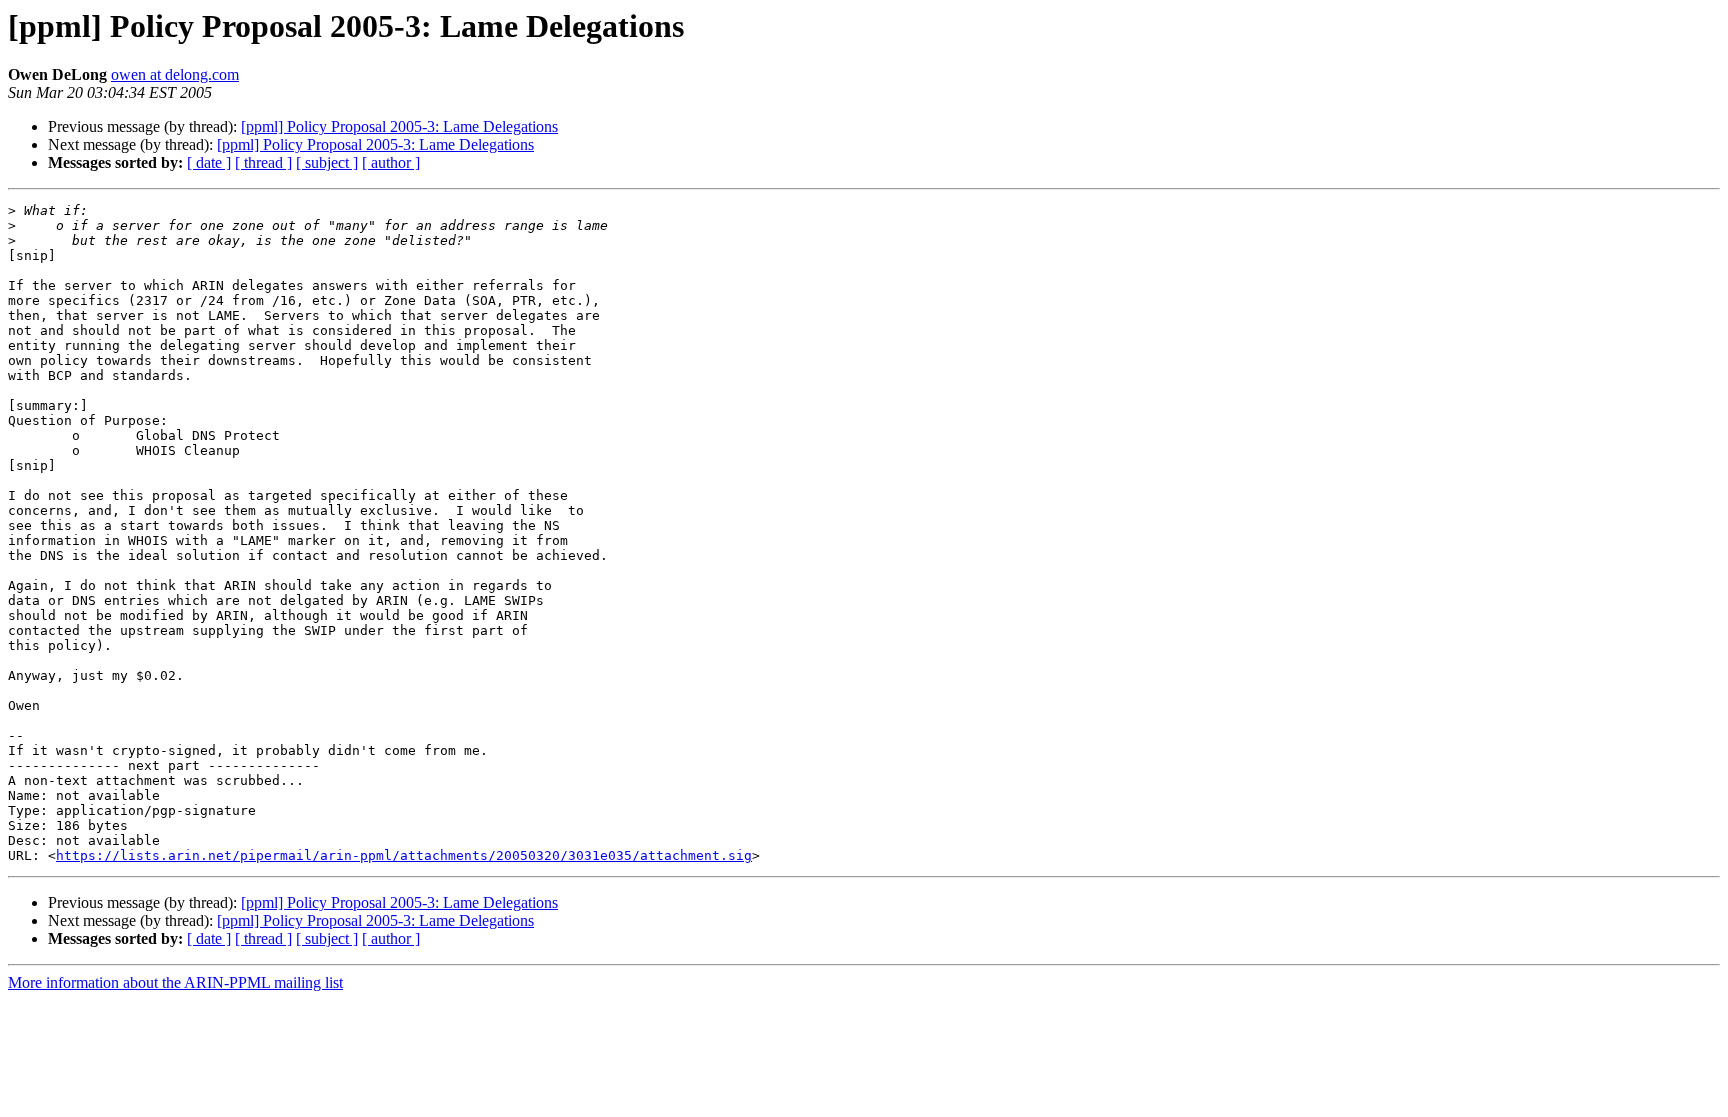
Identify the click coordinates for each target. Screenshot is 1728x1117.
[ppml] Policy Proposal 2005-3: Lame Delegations (399, 126)
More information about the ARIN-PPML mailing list (175, 982)
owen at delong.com (175, 74)
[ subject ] (327, 162)
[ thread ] (263, 162)
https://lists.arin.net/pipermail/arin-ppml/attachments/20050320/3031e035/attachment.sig (404, 855)
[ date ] (209, 162)
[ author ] (391, 162)
